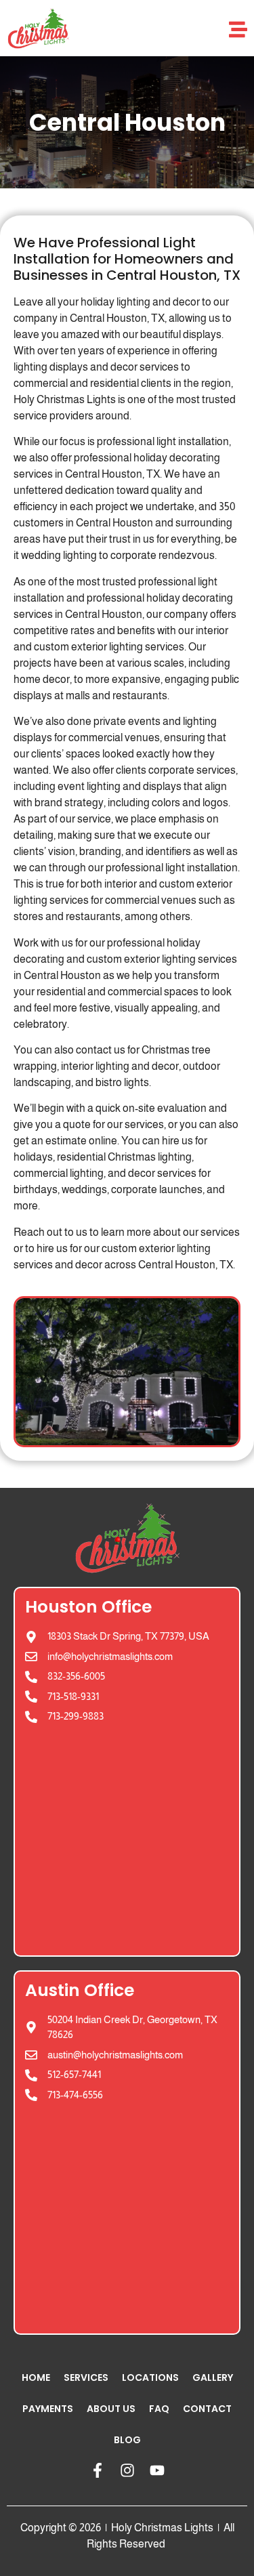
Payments (48, 2409)
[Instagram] (127, 2470)
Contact (207, 2409)
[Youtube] (157, 2470)
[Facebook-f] (98, 2470)
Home (36, 2377)
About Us (111, 2409)
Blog (127, 2440)
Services (86, 2377)
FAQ (159, 2409)
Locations (150, 2377)
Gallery (213, 2377)
